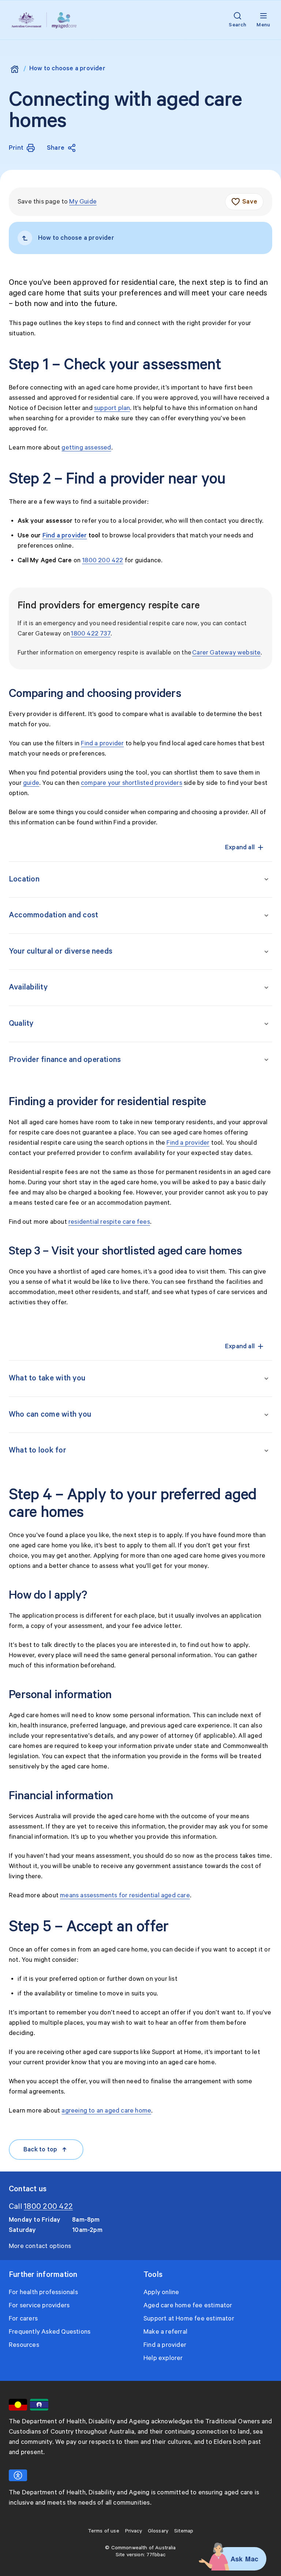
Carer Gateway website (226, 653)
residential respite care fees (109, 1222)
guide (31, 783)
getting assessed (86, 448)
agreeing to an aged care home (106, 2111)
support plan (112, 408)
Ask (237, 2559)
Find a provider (102, 743)
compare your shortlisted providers (132, 783)
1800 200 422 (102, 560)
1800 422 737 (90, 634)
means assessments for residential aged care (125, 1895)
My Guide (83, 202)
